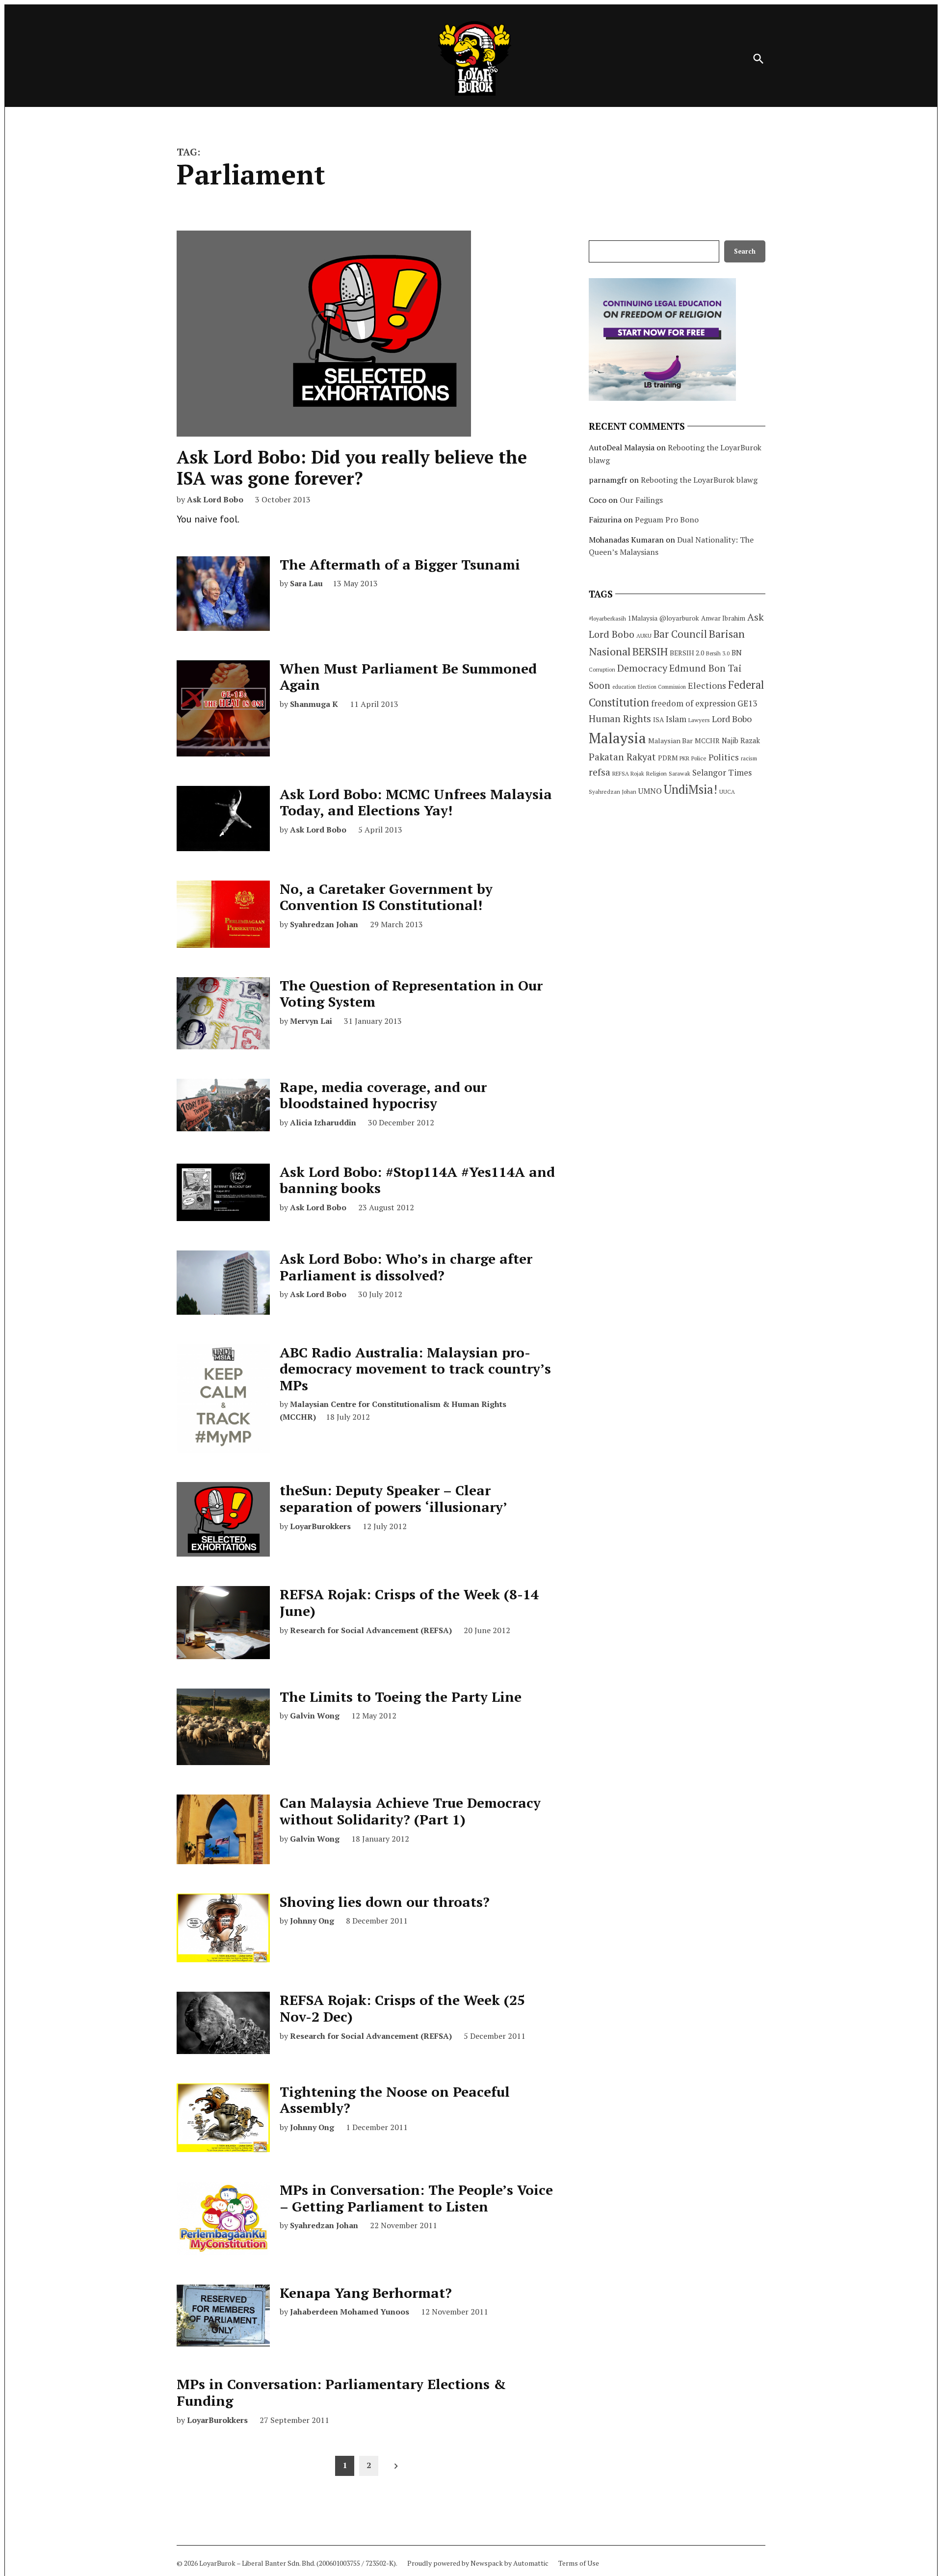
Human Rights (620, 719)
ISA (658, 720)
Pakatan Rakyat (622, 757)
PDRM (668, 758)
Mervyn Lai (311, 1021)
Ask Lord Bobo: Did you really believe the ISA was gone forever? (352, 468)
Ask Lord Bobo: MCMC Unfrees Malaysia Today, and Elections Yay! (416, 802)
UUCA (727, 792)
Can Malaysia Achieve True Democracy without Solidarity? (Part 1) (410, 1811)
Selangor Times (722, 772)
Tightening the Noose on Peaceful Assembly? (395, 2100)
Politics (724, 757)
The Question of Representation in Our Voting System (411, 994)
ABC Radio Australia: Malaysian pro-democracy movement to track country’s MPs (415, 1369)
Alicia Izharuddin (323, 1122)
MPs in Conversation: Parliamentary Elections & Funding (341, 2392)
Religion (656, 773)
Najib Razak (741, 741)
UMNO (650, 791)
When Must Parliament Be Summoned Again (408, 677)
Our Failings (641, 500)
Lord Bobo (732, 719)
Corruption (602, 670)
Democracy (642, 668)
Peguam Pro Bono (667, 520)
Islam (676, 719)
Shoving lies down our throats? (385, 1902)
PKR (684, 758)
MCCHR (707, 741)
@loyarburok (679, 618)
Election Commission (662, 687)
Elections (707, 685)
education (624, 687)
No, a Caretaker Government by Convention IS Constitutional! (386, 897)
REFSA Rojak (628, 773)
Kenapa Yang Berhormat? (366, 2293)
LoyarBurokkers (320, 1526)
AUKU (644, 636)
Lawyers (699, 720)
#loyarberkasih (607, 618)
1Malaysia (643, 618)
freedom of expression (693, 703)
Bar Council (680, 634)
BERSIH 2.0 (687, 653)
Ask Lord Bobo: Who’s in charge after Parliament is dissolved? (406, 1267)
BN (737, 652)
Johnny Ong (312, 1921)
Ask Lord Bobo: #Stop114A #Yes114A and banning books (417, 1180)
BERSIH (650, 651)
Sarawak (680, 773)
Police (699, 758)
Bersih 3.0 (718, 653)
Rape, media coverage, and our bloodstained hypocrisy (383, 1095)
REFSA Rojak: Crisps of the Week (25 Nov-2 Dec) (402, 2008)
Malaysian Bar (670, 741)
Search (745, 251)
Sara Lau (306, 583)
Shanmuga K (314, 704)
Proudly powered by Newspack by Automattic (478, 2563)
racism (749, 758)
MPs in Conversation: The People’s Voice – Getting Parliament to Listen (416, 2198)
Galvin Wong (315, 1716)
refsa (600, 772)
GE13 (747, 703)
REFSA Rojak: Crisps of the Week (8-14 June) (409, 1602)
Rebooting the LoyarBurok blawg (699, 480)
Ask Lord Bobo (215, 499)
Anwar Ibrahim (723, 618)
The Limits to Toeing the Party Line (401, 1697)
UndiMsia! (691, 789)
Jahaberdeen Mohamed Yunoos (350, 2312)
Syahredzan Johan (324, 924)
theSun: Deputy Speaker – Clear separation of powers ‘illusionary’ (393, 1498)
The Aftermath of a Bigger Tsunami (400, 564)
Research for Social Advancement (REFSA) (371, 1630)
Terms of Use (579, 2563)
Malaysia (617, 738)
